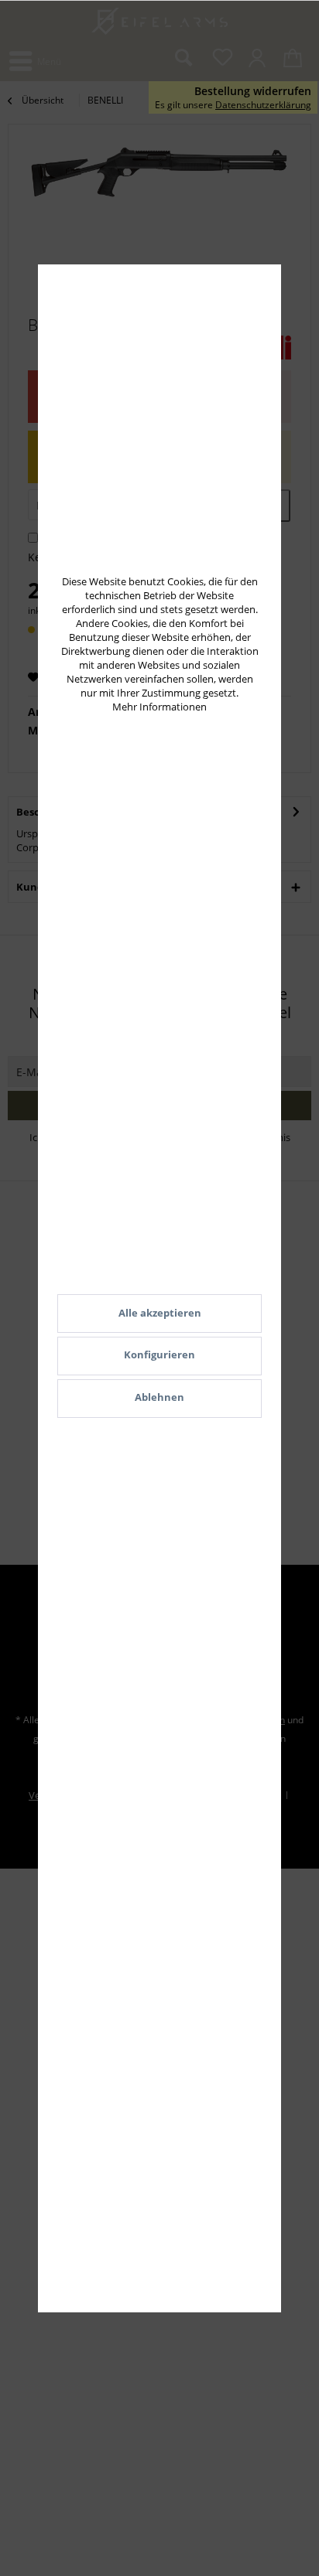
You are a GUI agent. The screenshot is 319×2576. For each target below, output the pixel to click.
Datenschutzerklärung (263, 105)
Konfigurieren (159, 1354)
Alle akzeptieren (160, 1313)
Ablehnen (159, 1397)
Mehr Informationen (159, 707)
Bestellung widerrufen (253, 91)
